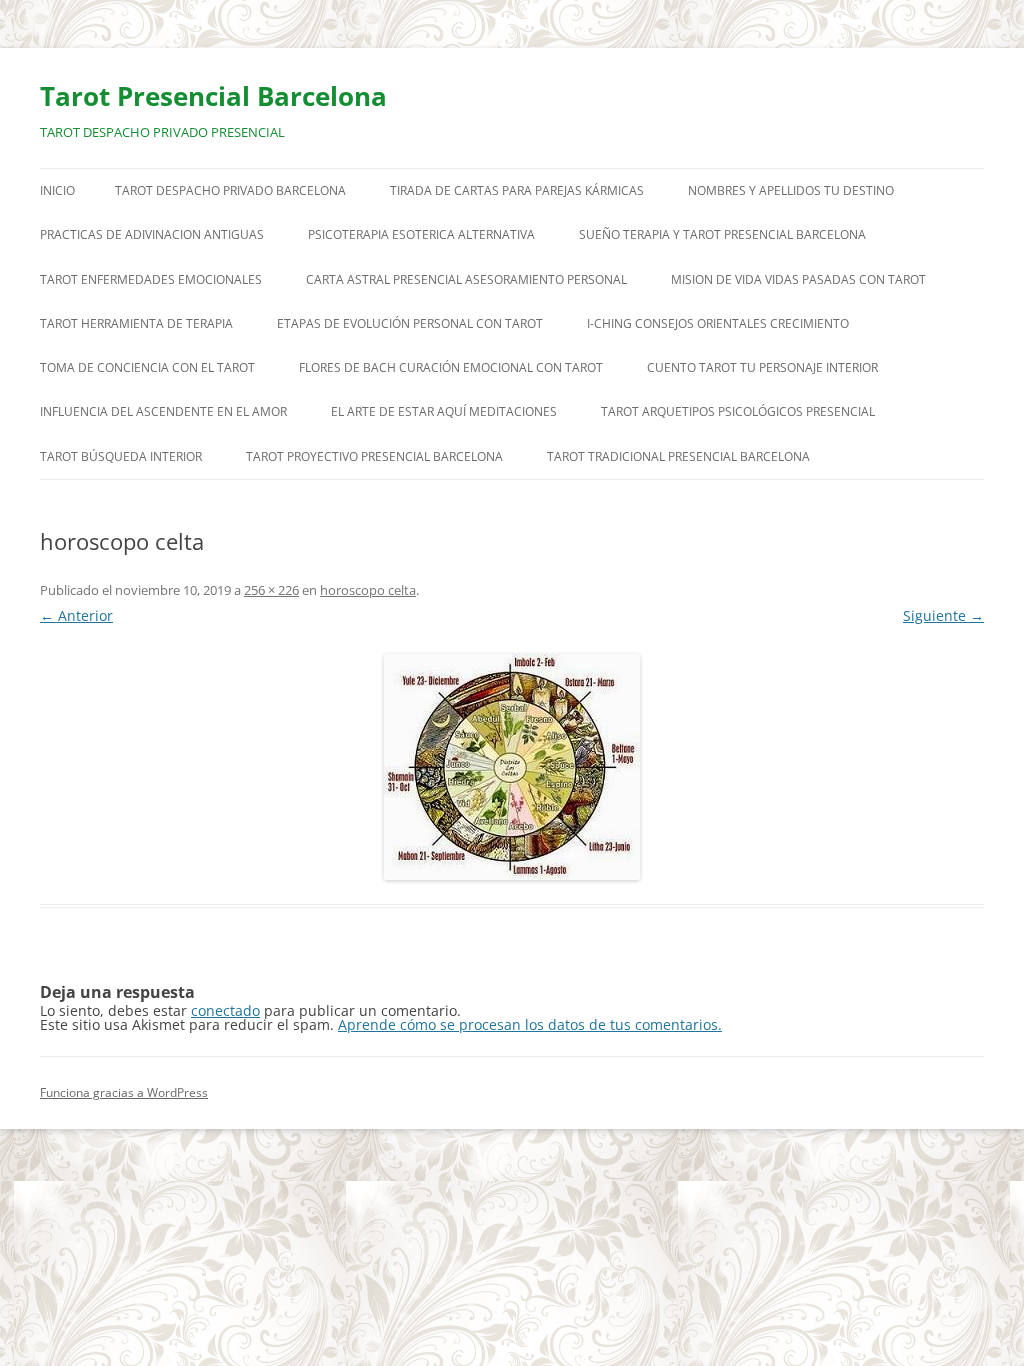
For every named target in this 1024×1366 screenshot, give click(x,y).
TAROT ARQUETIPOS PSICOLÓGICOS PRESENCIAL (738, 411)
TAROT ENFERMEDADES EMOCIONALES (151, 279)
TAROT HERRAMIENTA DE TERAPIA (136, 323)
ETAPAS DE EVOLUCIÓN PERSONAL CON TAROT (410, 323)
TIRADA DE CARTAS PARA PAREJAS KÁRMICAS (517, 190)
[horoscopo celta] (512, 767)
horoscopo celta (368, 590)
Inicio (57, 190)
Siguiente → (943, 615)
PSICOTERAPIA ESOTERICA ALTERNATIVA (421, 234)
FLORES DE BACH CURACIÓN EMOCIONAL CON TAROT (451, 367)
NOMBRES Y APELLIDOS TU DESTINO (791, 190)
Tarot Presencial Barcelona (213, 96)
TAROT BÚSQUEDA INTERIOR (121, 456)
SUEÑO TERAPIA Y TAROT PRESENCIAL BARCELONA (722, 234)
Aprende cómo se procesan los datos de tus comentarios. (530, 1024)
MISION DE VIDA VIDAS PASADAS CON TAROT (798, 279)
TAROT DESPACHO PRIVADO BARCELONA (230, 190)
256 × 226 (271, 590)
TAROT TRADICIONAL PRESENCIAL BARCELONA (678, 456)
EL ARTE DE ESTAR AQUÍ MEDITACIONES (444, 411)
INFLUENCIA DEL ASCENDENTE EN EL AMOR (163, 411)
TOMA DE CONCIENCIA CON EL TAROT (147, 367)
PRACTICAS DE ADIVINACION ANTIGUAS (152, 234)
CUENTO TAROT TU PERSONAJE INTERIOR (762, 367)
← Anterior (76, 615)
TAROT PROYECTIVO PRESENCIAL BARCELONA (374, 456)
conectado (225, 1010)
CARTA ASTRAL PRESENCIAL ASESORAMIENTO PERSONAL (466, 279)
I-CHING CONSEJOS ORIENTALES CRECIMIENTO (718, 323)
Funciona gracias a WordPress (124, 1092)
